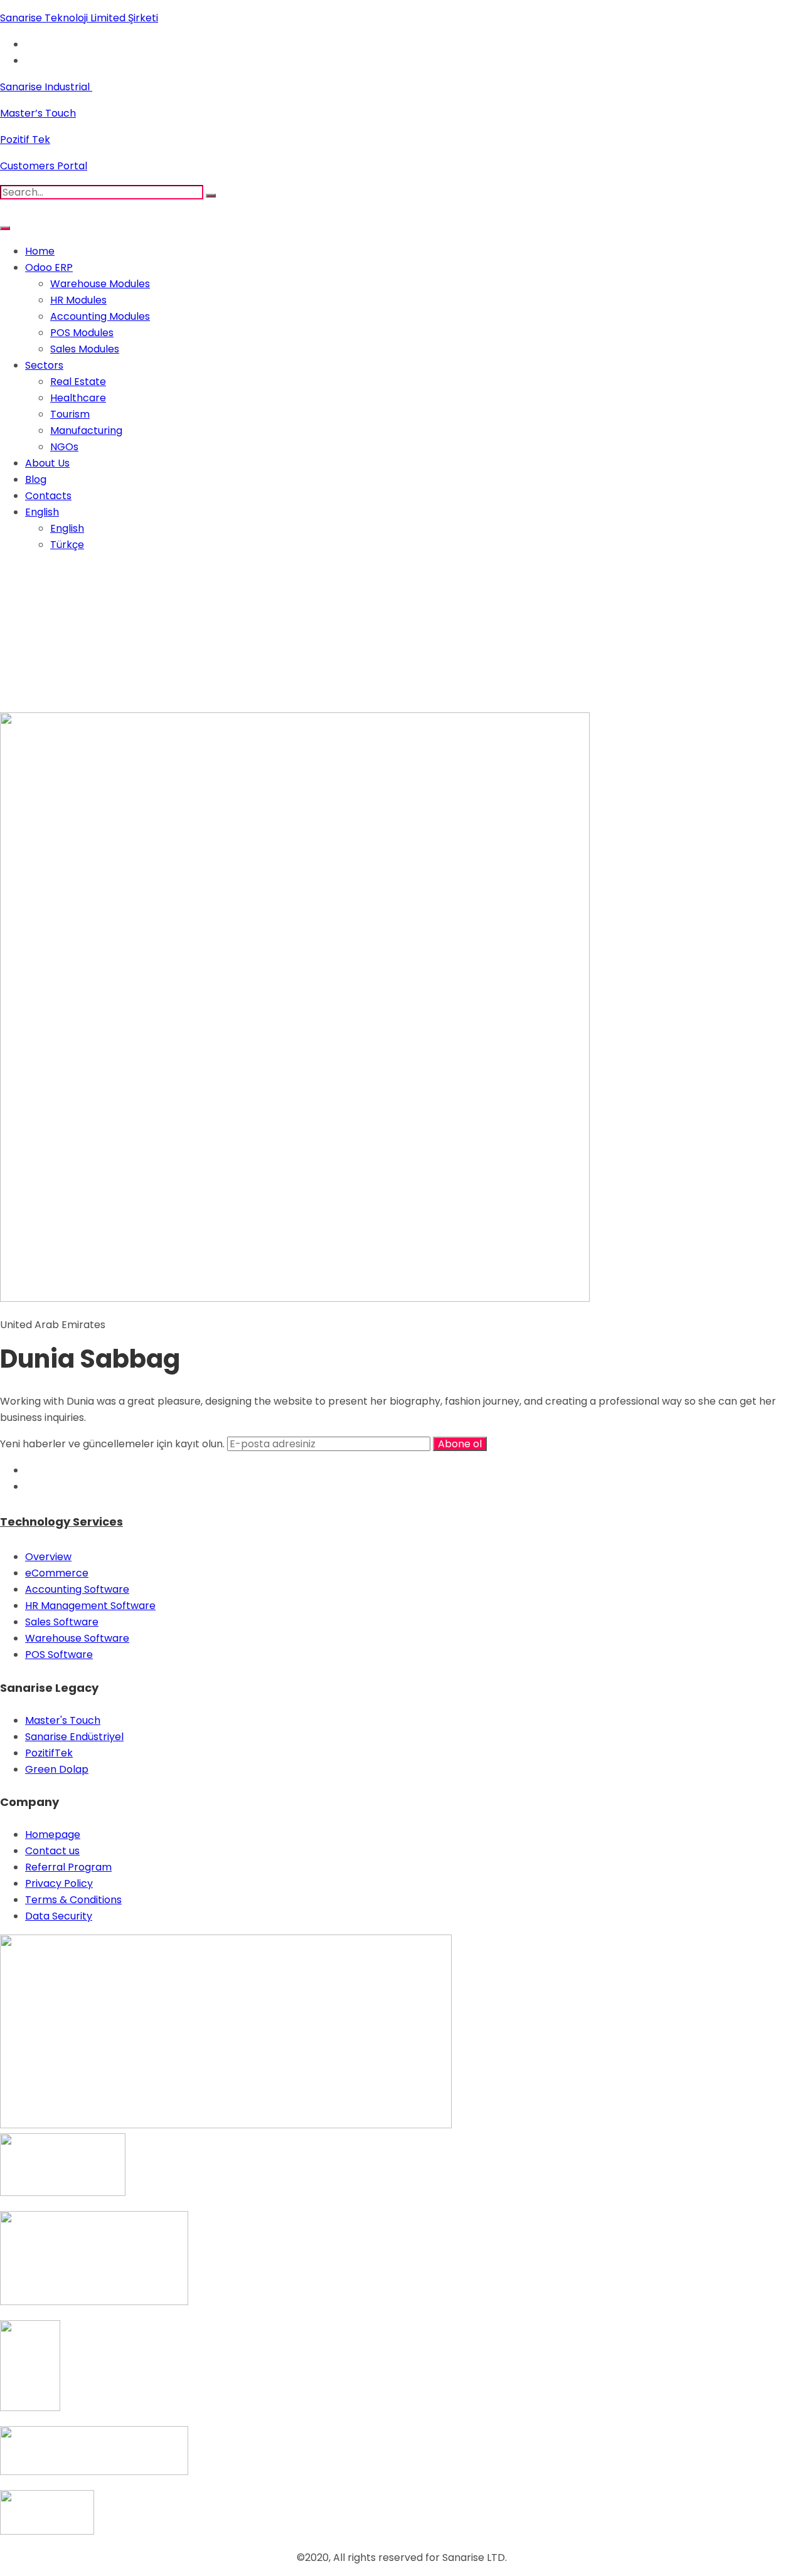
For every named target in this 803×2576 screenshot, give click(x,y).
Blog (36, 479)
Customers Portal (44, 166)
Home (40, 251)
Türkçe (67, 545)
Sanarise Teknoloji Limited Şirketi (79, 18)
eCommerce (57, 1573)
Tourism (70, 414)
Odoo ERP (49, 267)
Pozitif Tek (25, 140)
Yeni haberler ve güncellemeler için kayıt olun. (114, 1444)
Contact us (52, 1851)
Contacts (48, 496)
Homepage (53, 1834)
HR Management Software (90, 1606)
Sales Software (62, 1622)
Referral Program (68, 1867)
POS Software (59, 1655)
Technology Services (61, 1522)
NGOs (64, 447)
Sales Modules (85, 349)
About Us (47, 463)
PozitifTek (49, 1753)
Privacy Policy (59, 1883)
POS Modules (82, 333)
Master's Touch (63, 1720)
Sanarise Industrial (46, 87)
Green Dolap (57, 1769)
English (42, 512)
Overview (48, 1557)
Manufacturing (86, 430)
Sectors (44, 365)
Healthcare (78, 398)
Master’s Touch (38, 113)
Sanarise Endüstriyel (74, 1737)
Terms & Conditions (73, 1900)
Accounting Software (77, 1589)
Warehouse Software (77, 1638)
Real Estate (78, 382)
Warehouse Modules (100, 284)
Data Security (59, 1916)
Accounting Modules (100, 316)
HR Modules (78, 300)
